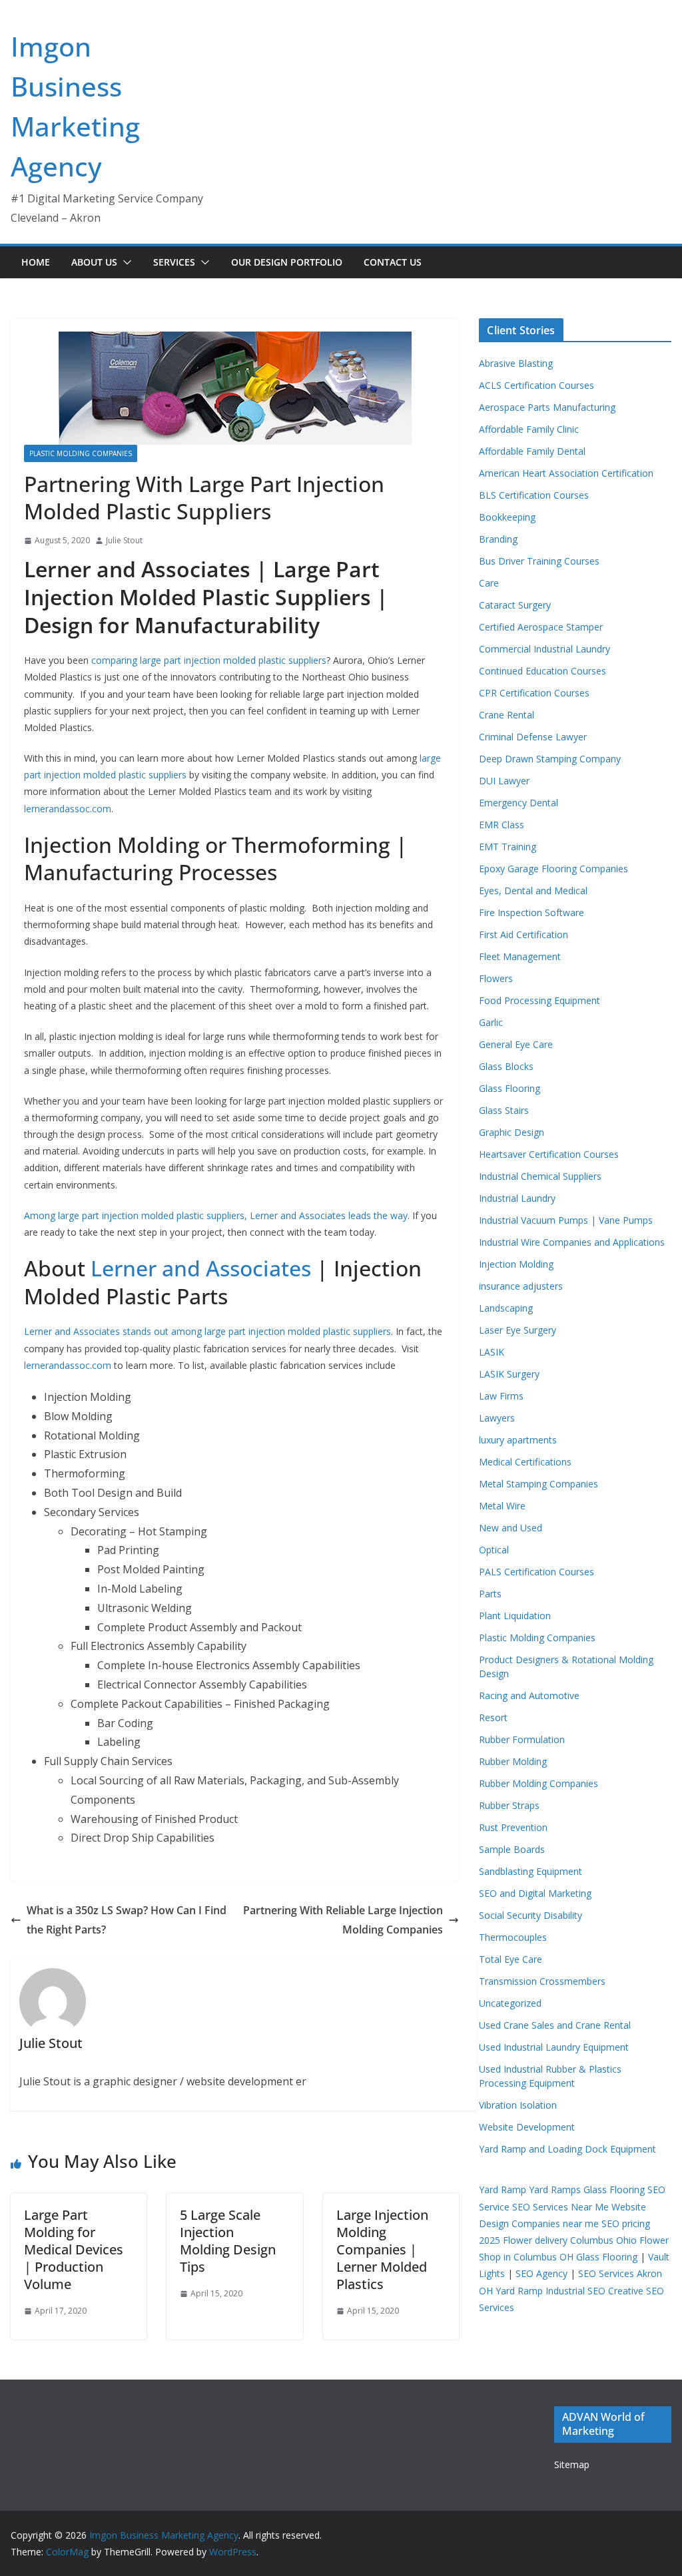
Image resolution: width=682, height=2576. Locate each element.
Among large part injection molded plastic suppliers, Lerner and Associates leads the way (216, 1215)
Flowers (496, 978)
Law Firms (501, 1396)
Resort (493, 1717)
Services (174, 262)
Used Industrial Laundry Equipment (554, 2047)
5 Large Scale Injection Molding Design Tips (228, 2241)
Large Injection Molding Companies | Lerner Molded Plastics (382, 2249)
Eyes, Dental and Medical (533, 891)
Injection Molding (516, 1264)
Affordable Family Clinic (529, 429)
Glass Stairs (504, 1110)
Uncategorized (510, 2003)
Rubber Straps (509, 1805)
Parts (490, 1594)
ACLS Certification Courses (536, 385)
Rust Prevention (513, 1827)
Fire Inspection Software (531, 912)
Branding (498, 539)
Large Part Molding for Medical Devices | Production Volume (74, 2249)
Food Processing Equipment (539, 1000)
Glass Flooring (510, 1088)
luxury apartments (518, 1440)
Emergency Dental (518, 803)
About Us (94, 262)
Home (36, 262)
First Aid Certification (523, 934)
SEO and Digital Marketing (535, 1893)
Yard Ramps (555, 2190)
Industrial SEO (575, 2291)
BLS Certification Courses (534, 495)
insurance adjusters (521, 1286)
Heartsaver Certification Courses (549, 1154)
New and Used (511, 1528)
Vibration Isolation (518, 2105)
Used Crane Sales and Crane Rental (555, 2025)
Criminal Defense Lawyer (533, 737)
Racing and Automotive (529, 1695)
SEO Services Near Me (560, 2207)
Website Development (527, 2127)
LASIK (492, 1352)
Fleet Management (520, 956)
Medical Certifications (525, 1462)
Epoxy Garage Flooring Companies (553, 869)
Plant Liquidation (515, 1616)
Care (489, 583)
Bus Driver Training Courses (539, 561)
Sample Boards (512, 1849)
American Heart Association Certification (566, 473)
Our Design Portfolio (287, 262)
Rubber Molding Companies (538, 1783)
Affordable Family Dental (532, 451)
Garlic (491, 1022)
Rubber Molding (513, 1761)
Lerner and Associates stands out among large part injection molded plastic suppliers (207, 1331)
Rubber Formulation (522, 1739)
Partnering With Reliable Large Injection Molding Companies (343, 1920)
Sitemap (572, 2464)
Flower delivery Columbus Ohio (570, 2240)
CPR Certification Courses (534, 693)
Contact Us (393, 262)
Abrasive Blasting (516, 363)
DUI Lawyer (504, 781)
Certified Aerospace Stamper (541, 627)
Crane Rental (507, 715)
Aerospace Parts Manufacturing (547, 407)
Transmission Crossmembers (542, 1981)
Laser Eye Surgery (517, 1330)
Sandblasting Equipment (530, 1871)
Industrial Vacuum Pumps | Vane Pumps (566, 1220)
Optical (494, 1550)
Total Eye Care (511, 1959)
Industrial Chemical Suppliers (540, 1176)
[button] (125, 262)
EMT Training (508, 847)
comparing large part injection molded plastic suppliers (209, 660)
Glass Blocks (506, 1066)
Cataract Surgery (515, 605)
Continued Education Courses (542, 671)
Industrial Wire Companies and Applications (572, 1242)
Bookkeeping (507, 517)
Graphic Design (511, 1132)
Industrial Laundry (517, 1198)
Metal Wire (502, 1506)
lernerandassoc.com (68, 809)
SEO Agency (541, 2273)
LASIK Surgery (509, 1374)
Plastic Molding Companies (81, 453)
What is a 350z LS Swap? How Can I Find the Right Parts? (127, 1920)
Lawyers (497, 1418)
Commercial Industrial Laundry (544, 649)
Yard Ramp (503, 2190)
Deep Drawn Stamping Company (550, 759)
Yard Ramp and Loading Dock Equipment (567, 2149)
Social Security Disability (530, 1915)
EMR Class (502, 825)
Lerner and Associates (201, 1268)
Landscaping (506, 1308)
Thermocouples (513, 1937)
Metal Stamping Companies (538, 1484)
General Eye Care (516, 1044)
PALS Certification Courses (536, 1572)
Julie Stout (124, 540)
